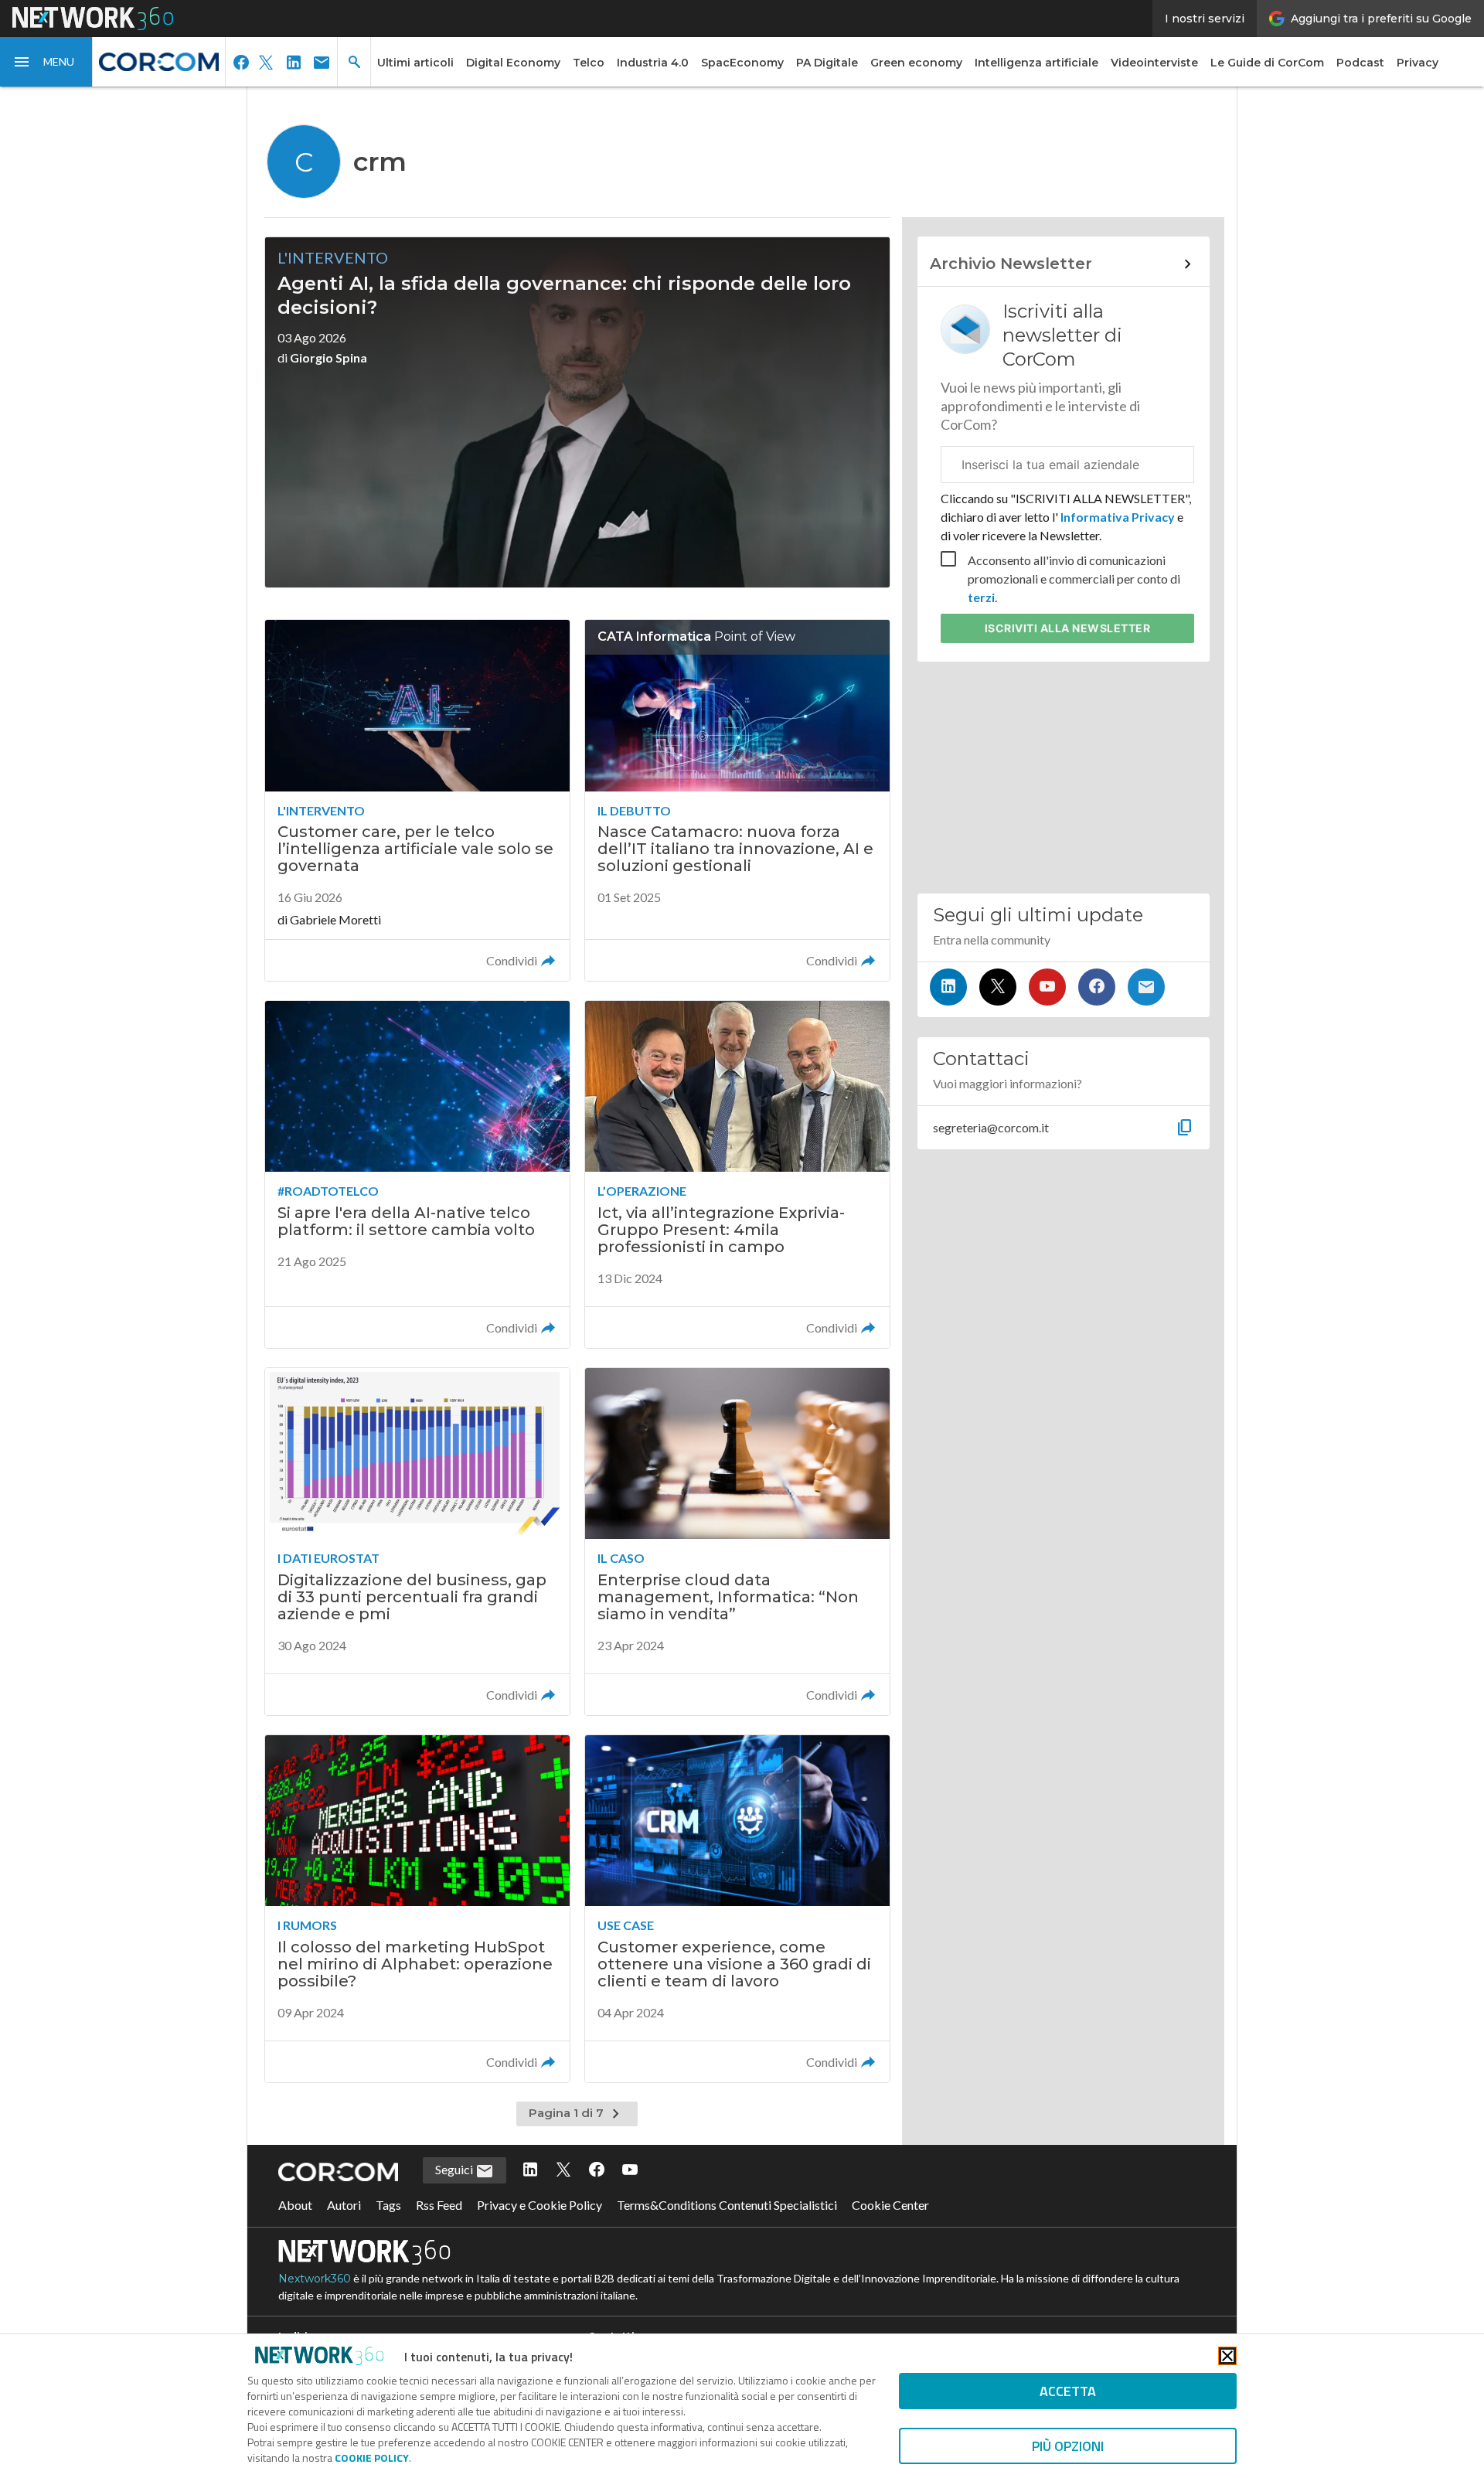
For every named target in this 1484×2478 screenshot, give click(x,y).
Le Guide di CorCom (1267, 63)
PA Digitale (827, 63)
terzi (981, 597)
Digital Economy (513, 63)
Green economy (916, 63)
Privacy (1418, 63)
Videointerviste (1154, 63)
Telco (589, 63)
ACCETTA (1068, 2391)
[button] (46, 62)
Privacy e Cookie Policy (539, 2205)
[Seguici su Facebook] (1097, 987)
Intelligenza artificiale (1036, 63)
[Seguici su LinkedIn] (948, 987)
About (295, 2205)
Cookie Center (890, 2205)
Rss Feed (439, 2205)
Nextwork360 (315, 2279)
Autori (344, 2205)
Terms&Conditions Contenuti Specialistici (727, 2205)
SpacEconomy (742, 63)
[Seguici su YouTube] (1047, 987)
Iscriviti (1068, 628)
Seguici (455, 2169)
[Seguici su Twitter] (998, 987)
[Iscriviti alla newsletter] (1146, 987)
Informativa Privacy (1118, 517)
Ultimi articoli (415, 63)
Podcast (1360, 63)
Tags (388, 2205)
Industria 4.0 (653, 63)
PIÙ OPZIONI (1068, 2446)
